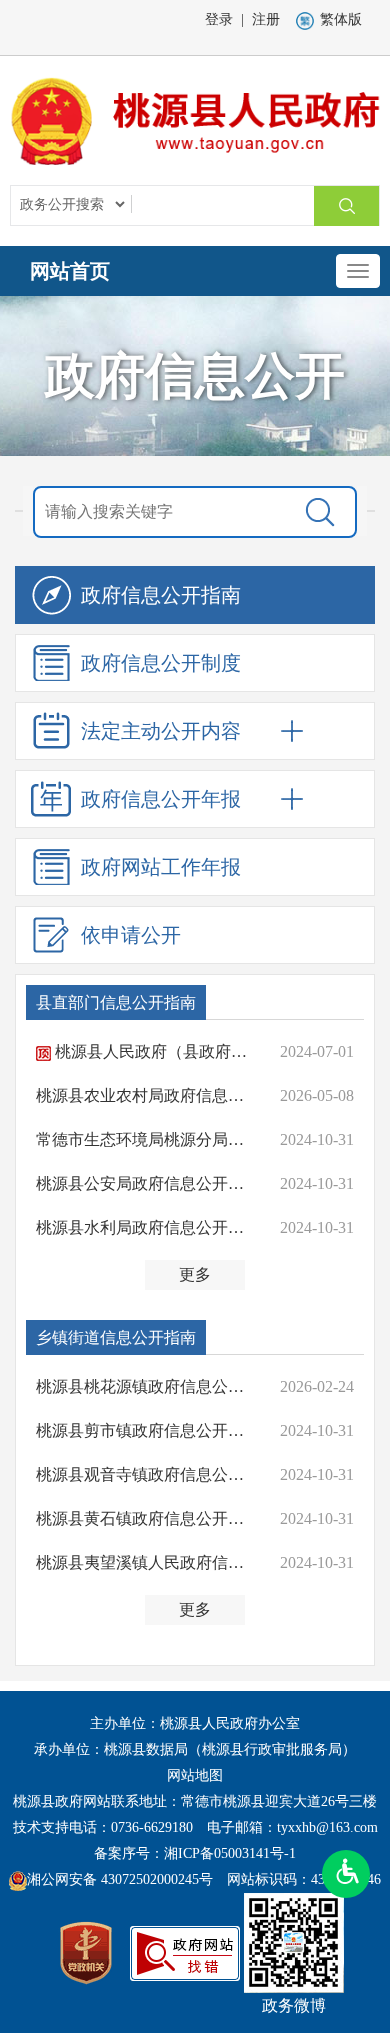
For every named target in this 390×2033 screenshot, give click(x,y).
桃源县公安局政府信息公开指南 (147, 1183)
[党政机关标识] (86, 1951)
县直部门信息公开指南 (116, 1002)
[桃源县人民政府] (195, 119)
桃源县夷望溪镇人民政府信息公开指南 (147, 1562)
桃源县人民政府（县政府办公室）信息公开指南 (155, 1051)
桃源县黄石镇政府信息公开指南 (147, 1518)
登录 (219, 19)
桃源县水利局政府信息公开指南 (147, 1227)
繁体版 (341, 19)
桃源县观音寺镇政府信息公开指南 (147, 1474)
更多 (195, 1274)
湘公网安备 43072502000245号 (120, 1879)
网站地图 (195, 1775)
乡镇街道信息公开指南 (116, 1337)
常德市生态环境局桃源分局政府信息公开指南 (147, 1139)
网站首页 (70, 271)
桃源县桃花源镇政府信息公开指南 (147, 1386)
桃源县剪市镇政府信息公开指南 (147, 1430)
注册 (266, 19)
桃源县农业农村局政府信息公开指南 (147, 1095)
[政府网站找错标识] (185, 1951)
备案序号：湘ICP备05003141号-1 (195, 1853)
